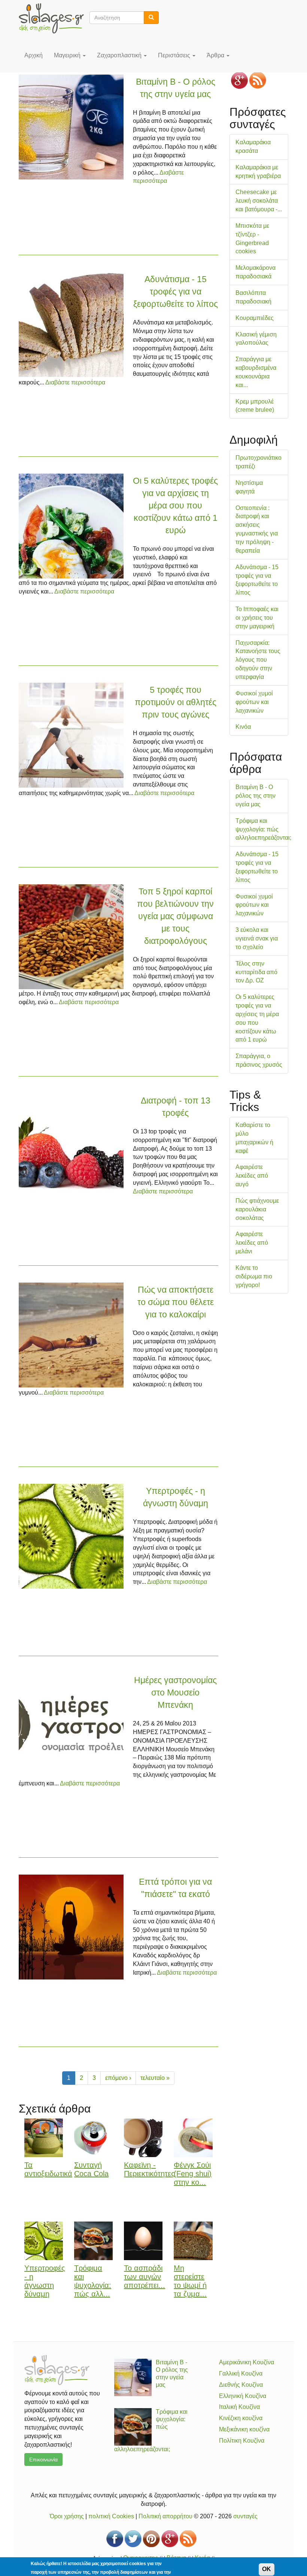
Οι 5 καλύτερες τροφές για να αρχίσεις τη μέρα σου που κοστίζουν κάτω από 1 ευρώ (175, 505)
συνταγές (245, 2516)
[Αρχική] (54, 18)
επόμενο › (118, 2078)
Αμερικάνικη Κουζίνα (247, 2362)
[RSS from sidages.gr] (258, 80)
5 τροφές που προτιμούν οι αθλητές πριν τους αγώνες (176, 702)
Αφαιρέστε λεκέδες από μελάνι (252, 1243)
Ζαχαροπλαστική (120, 55)
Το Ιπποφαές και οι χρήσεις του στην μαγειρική (257, 618)
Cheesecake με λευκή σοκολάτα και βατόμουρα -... (259, 201)
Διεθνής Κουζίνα (241, 2385)
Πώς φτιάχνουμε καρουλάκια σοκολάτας (257, 1209)
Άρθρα (216, 55)
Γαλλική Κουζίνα (241, 2373)
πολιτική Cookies (111, 2516)
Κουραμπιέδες (255, 318)
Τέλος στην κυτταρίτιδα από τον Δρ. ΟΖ (256, 972)
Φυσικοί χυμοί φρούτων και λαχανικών (254, 702)
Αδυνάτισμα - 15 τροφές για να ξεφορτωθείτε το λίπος (176, 292)
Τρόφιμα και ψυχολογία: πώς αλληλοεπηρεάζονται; (263, 829)
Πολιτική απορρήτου (165, 2516)
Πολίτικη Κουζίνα (242, 2441)
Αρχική (34, 55)
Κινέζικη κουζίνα (241, 2418)
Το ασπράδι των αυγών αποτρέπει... (145, 2277)
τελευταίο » (155, 2078)
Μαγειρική (68, 55)
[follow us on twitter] (133, 2539)
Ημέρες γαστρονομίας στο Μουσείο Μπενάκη (175, 1692)
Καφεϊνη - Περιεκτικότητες (149, 2169)
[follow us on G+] (239, 80)
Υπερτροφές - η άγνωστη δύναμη (45, 2281)
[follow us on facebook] (115, 2539)
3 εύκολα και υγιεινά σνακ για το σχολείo (257, 938)
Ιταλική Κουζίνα (239, 2407)
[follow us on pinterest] (151, 2539)
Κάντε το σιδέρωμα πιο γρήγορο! (254, 1276)
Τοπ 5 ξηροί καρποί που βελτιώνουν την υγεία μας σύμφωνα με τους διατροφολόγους (175, 916)
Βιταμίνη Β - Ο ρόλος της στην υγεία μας (256, 796)
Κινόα (243, 727)
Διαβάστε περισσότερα (75, 382)
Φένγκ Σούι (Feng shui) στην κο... (193, 2174)
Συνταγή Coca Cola (91, 2169)
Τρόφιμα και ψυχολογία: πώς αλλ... (93, 2281)
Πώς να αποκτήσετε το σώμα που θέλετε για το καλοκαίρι (176, 1302)
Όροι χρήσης (67, 2516)
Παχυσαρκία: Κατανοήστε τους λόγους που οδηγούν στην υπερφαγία (258, 660)
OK (267, 2569)
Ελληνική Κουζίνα (243, 2396)
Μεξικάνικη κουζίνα (244, 2429)
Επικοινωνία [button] (43, 2459)
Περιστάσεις (175, 55)
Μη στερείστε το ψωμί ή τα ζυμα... (190, 2281)
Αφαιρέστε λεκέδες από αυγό (252, 1176)
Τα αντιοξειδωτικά (48, 2169)
